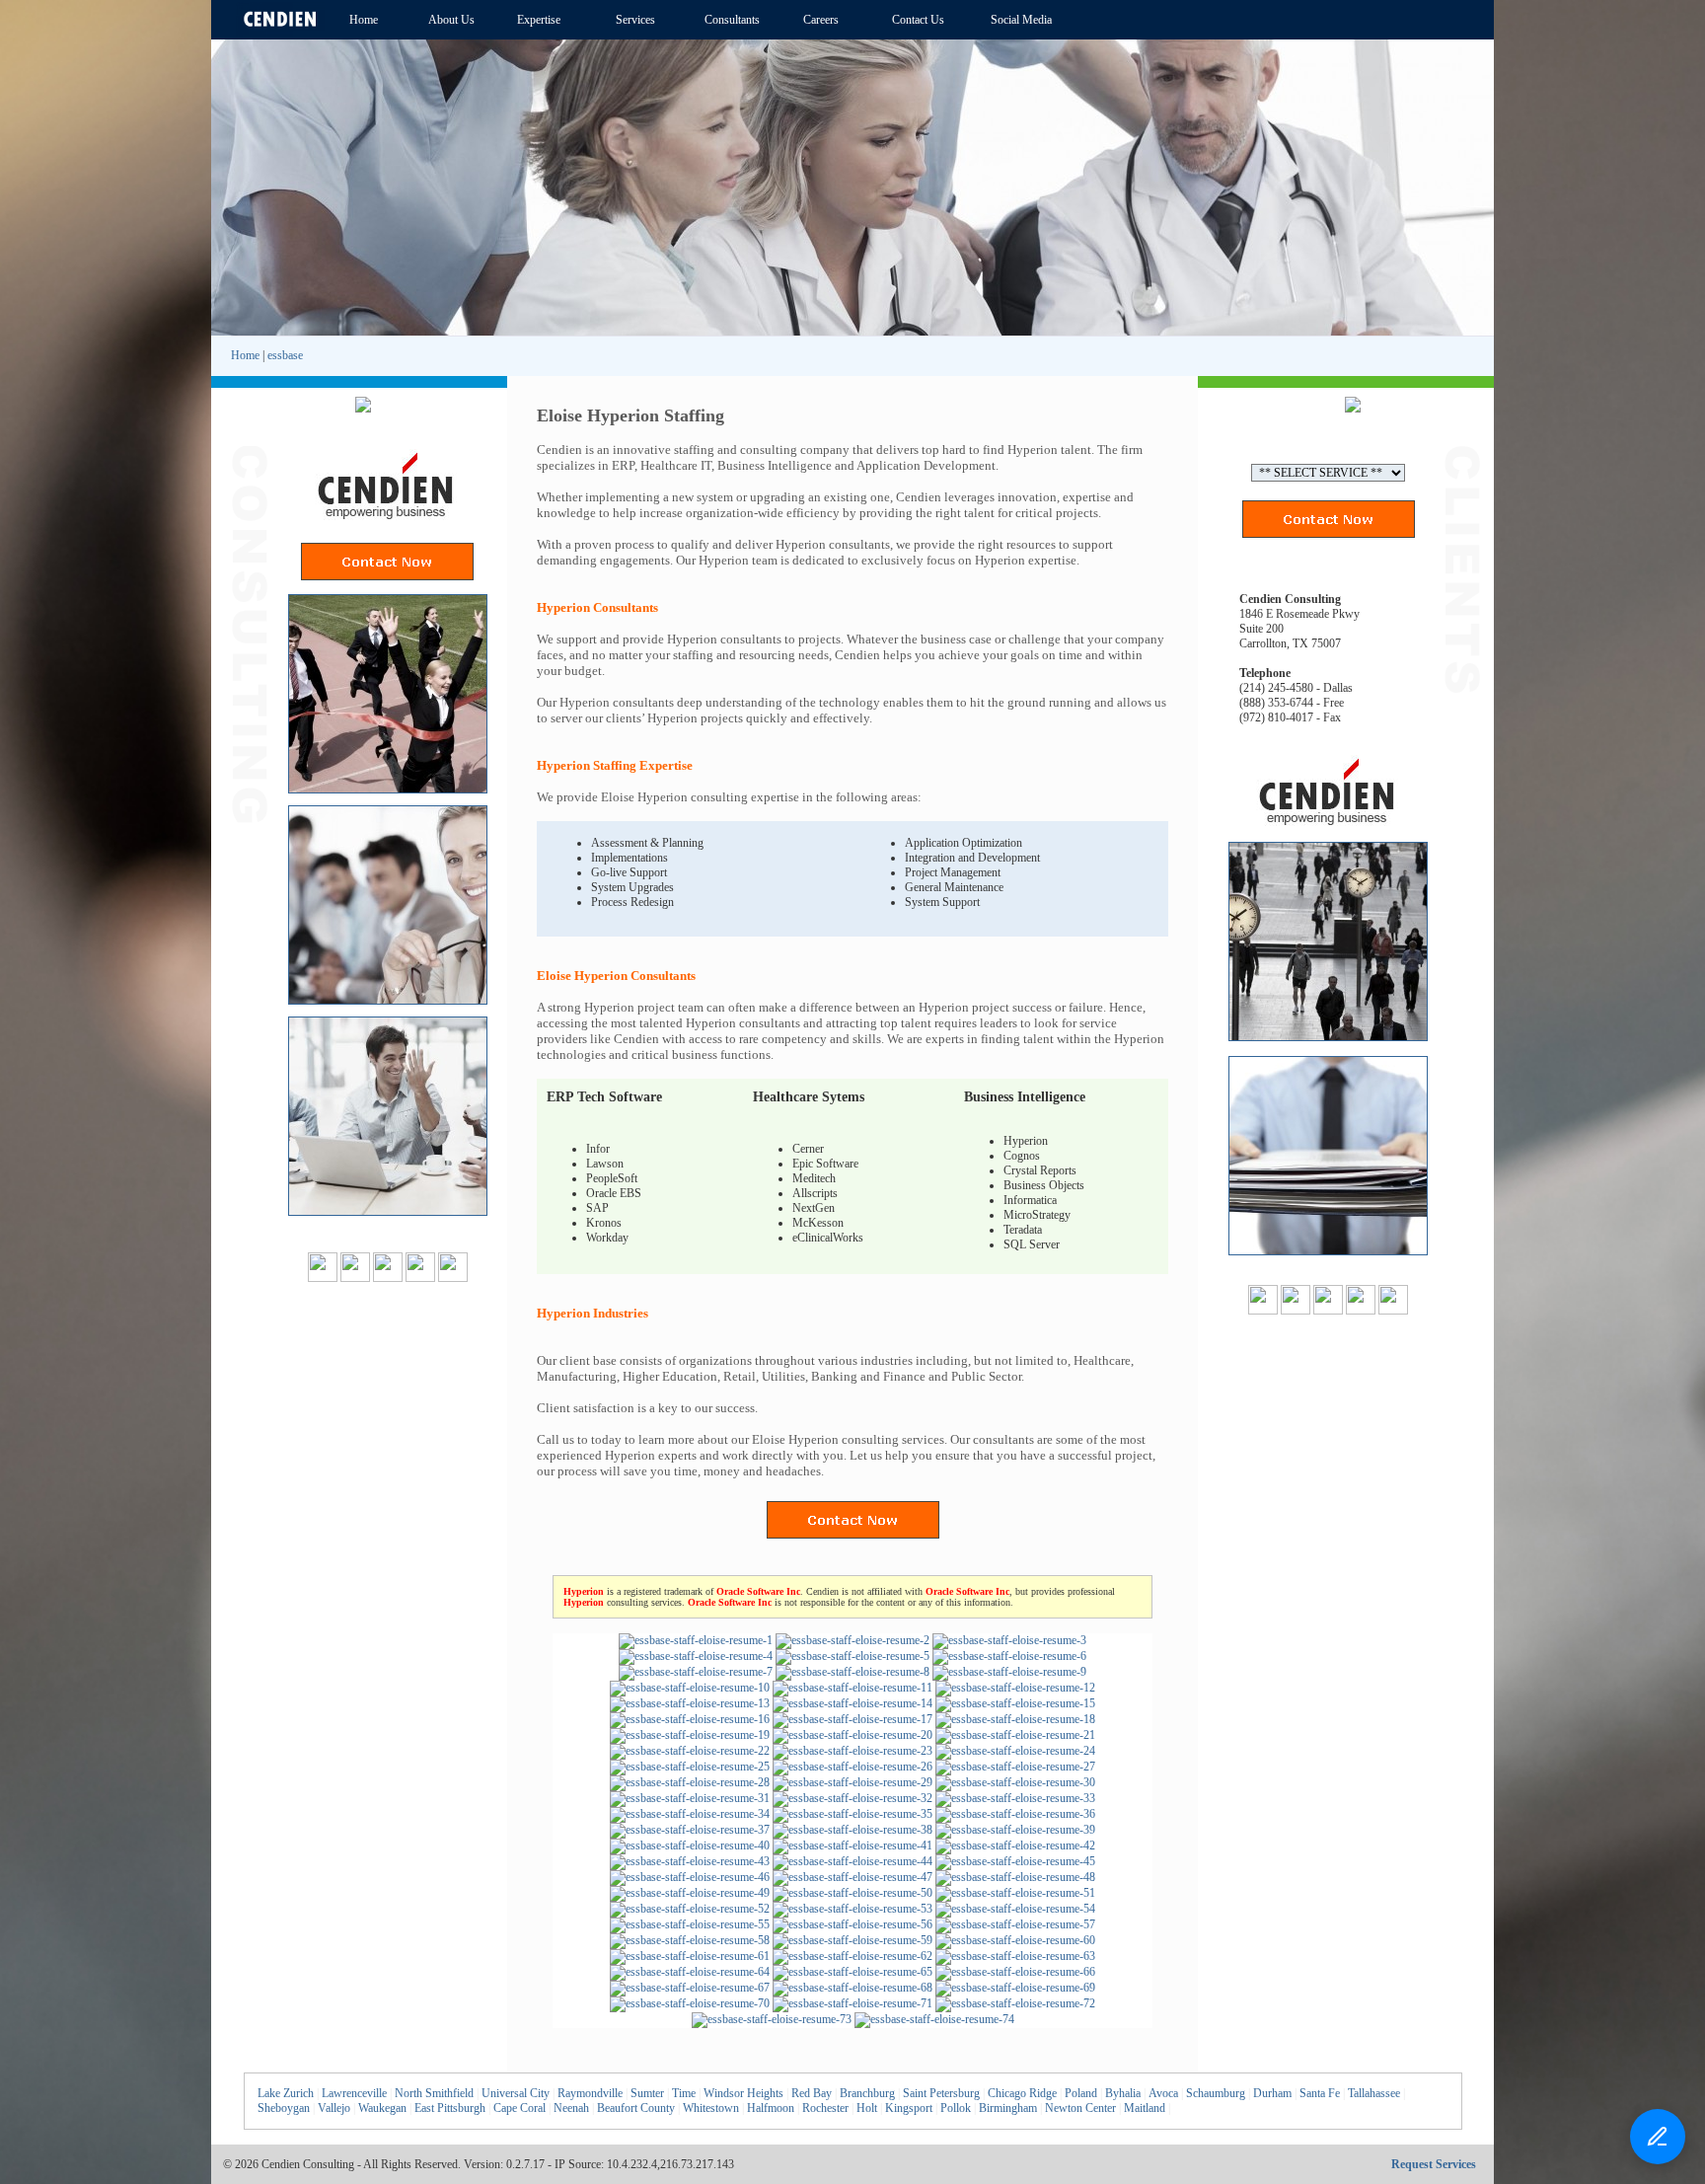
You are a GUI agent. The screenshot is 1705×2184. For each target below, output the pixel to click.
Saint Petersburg (941, 2093)
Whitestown (711, 2108)
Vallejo (334, 2108)
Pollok (956, 2108)
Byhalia (1123, 2093)
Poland (1081, 2093)
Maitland (1145, 2108)
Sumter (647, 2093)
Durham (1272, 2093)
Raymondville (590, 2093)
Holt (867, 2108)
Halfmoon (771, 2108)
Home (245, 355)
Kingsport (909, 2108)
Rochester (825, 2108)
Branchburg (867, 2093)
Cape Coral (519, 2108)
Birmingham (1008, 2108)
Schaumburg (1216, 2093)
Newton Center (1080, 2108)
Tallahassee (1374, 2093)
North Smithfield (434, 2093)
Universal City (516, 2093)
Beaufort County (636, 2108)
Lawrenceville (354, 2093)
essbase (285, 355)
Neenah (571, 2108)
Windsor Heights (743, 2093)
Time (684, 2093)
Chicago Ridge (1022, 2093)
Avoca (1163, 2093)
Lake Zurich (286, 2093)
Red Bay (812, 2093)
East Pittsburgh (450, 2108)
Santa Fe (1320, 2093)
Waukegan (382, 2108)
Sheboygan (284, 2108)
